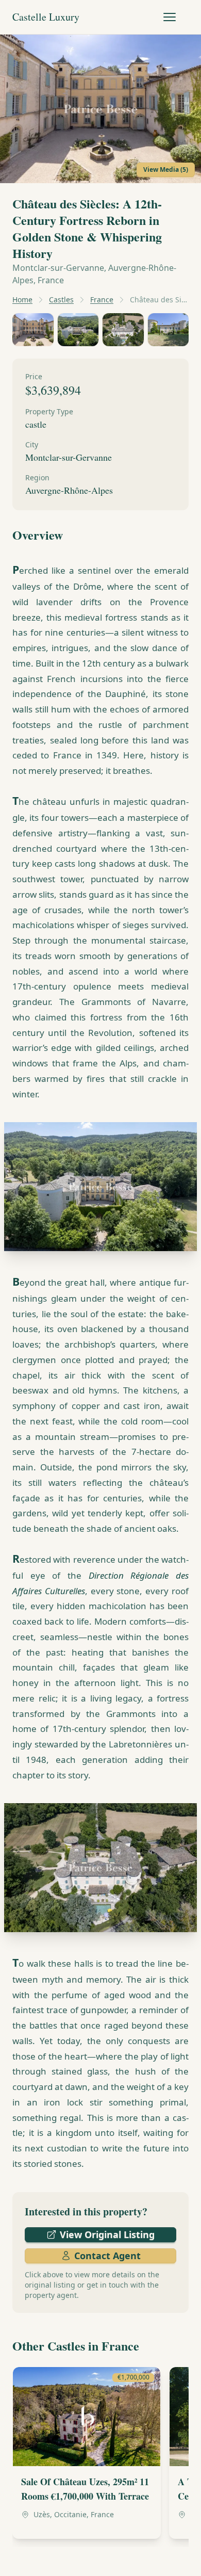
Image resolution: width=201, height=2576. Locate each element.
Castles (61, 299)
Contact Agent (107, 2256)
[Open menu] (170, 17)
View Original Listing (107, 2234)
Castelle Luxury (46, 17)
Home (22, 299)
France (102, 299)
